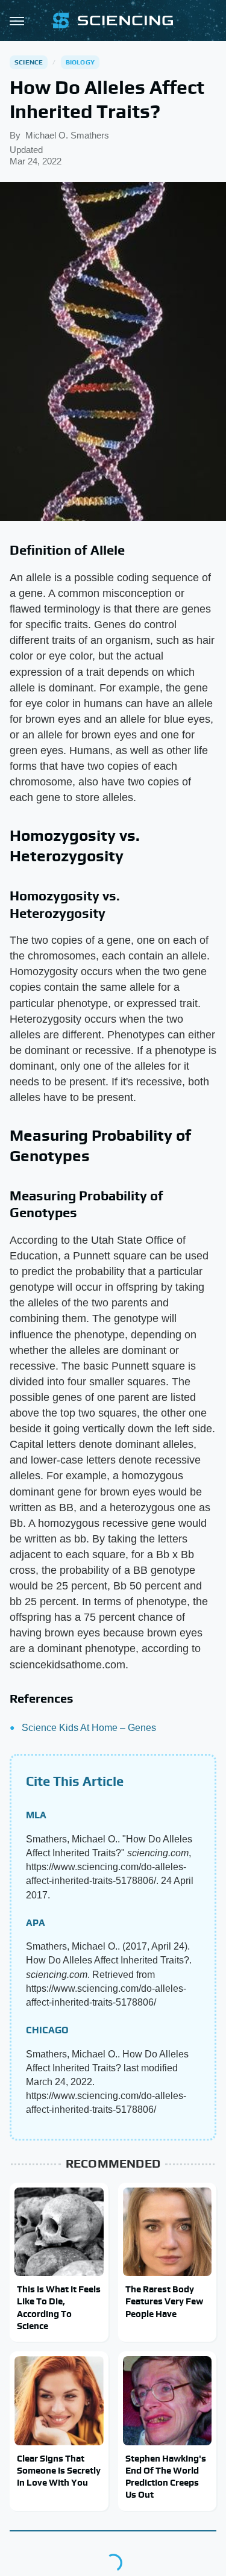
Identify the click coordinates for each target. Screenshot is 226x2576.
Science (29, 62)
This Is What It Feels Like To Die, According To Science (59, 2307)
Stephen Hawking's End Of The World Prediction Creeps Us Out (166, 2477)
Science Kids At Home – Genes (89, 1728)
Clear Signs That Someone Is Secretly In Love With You (59, 2471)
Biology (80, 62)
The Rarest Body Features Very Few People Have (164, 2301)
